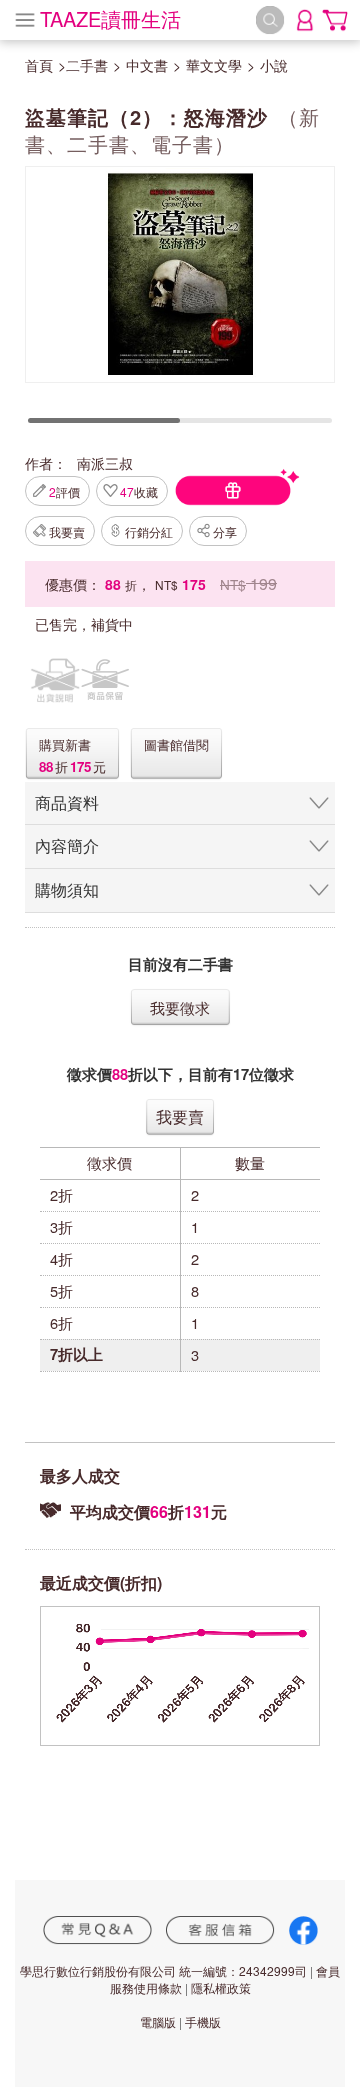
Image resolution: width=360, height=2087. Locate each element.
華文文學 (214, 65)
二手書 (87, 65)
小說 (274, 65)
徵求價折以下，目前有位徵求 (180, 1074)
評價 (64, 491)
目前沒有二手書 (180, 964)
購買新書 (65, 744)
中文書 (147, 65)
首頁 (39, 65)
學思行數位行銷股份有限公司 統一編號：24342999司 (163, 1970)
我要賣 (67, 531)
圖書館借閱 (176, 744)
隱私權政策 (221, 1987)
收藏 (139, 491)
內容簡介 (67, 845)
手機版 (203, 2021)
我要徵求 (180, 1007)
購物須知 (67, 889)
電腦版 (158, 2021)
